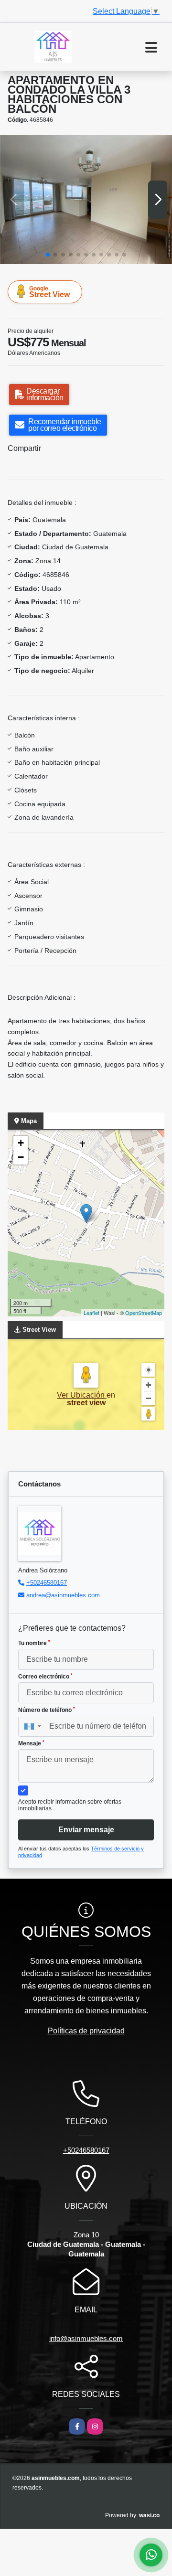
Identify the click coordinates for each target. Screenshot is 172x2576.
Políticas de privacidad (86, 2031)
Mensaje (31, 1743)
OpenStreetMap (144, 1313)
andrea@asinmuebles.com (63, 1595)
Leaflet (91, 1313)
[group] (86, 200)
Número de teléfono (47, 1710)
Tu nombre (34, 1643)
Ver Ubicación (82, 1395)
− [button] (21, 1157)
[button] (48, 255)
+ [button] (21, 1143)
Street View (49, 292)
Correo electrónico (45, 1677)
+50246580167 (47, 1583)
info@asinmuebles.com (86, 2338)
